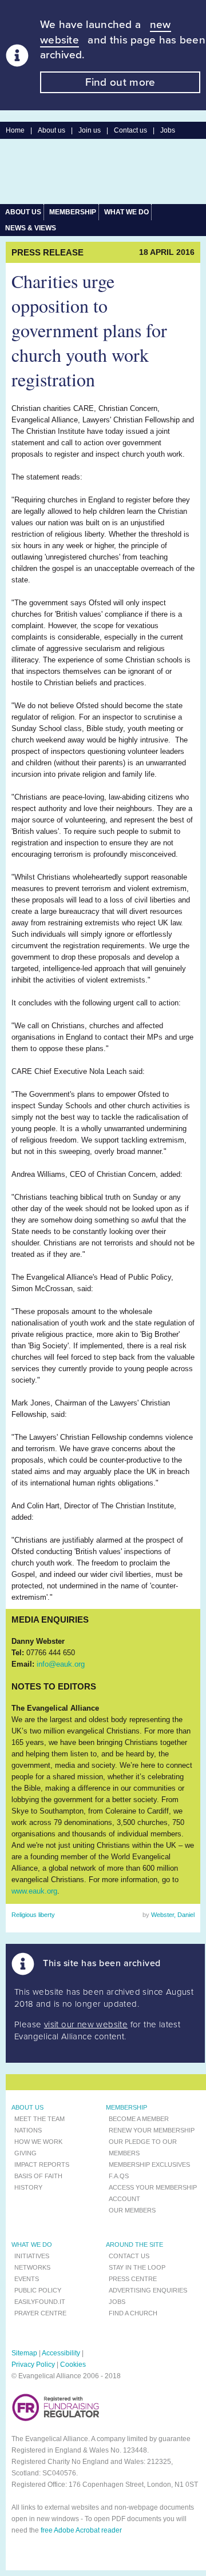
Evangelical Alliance (98, 171)
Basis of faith (38, 2176)
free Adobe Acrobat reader (81, 2530)
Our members (132, 2210)
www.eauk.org (34, 1891)
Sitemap (24, 2353)
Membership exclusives (149, 2164)
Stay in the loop (137, 2267)
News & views (31, 228)
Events (27, 2279)
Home (15, 130)
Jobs (168, 130)
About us (51, 130)
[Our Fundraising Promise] (56, 2419)
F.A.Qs (119, 2176)
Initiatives (32, 2256)
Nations (28, 2130)
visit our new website (86, 2024)
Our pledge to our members (143, 2147)
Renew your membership (152, 2130)
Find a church (133, 2313)
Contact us (130, 130)
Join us (90, 130)
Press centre (133, 2279)
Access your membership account (153, 2193)
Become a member (139, 2119)
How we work (38, 2142)
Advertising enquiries (148, 2290)
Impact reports (42, 2164)
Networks (32, 2267)
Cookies (73, 2365)
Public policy (38, 2290)
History (28, 2187)
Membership (73, 212)
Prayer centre (40, 2313)
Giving (25, 2153)
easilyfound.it (40, 2302)
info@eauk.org (61, 1664)
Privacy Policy (33, 2365)
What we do (126, 212)
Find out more (120, 82)
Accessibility (61, 2353)
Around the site (134, 2244)
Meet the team (39, 2119)
